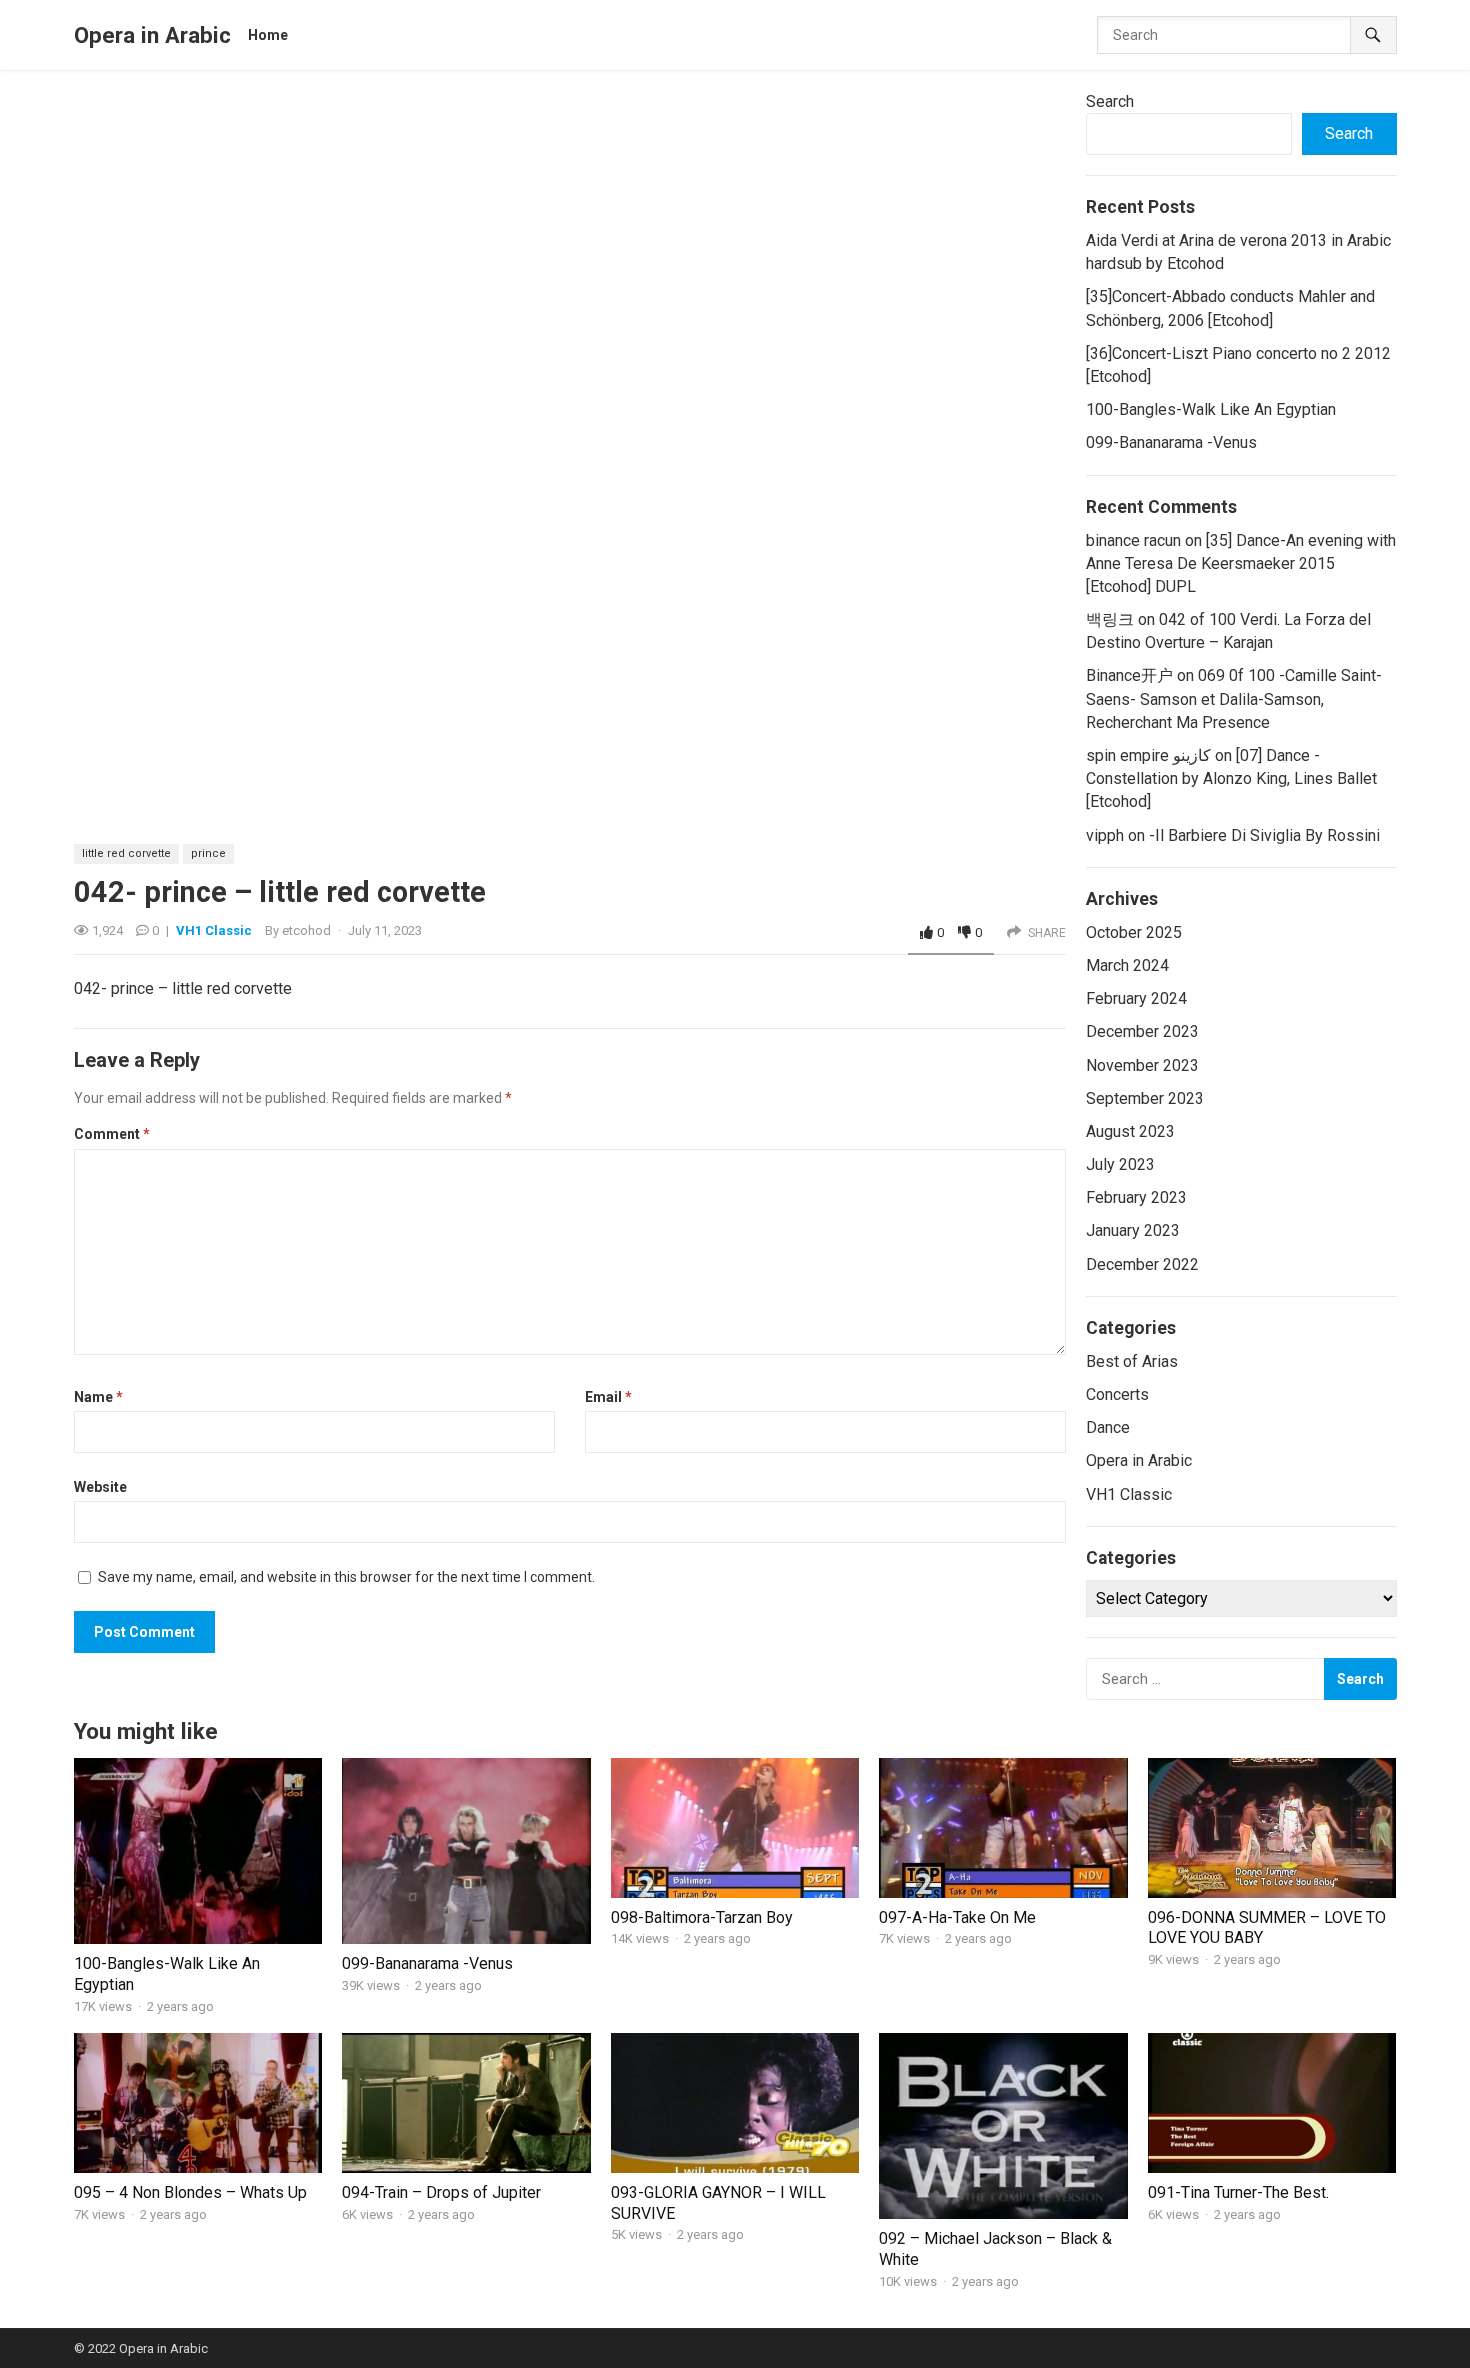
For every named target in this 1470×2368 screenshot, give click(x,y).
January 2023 (1133, 1230)
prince (208, 853)
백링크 (1110, 619)
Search (1110, 101)
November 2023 (1142, 1065)
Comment (112, 1134)
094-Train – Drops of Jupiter (441, 2192)
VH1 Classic (214, 930)
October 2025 (1134, 932)
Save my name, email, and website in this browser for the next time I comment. (346, 1577)
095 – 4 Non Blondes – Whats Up (190, 2192)
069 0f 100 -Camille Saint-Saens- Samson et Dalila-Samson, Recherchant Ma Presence (1234, 698)
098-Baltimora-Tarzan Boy (702, 1917)
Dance (1108, 1427)
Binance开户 (1129, 675)
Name (98, 1397)
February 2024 (1136, 998)
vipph (1105, 835)
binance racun (1133, 540)
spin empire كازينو (1148, 755)
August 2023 (1130, 1131)
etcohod (306, 930)
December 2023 (1142, 1031)
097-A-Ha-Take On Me (957, 1917)
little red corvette (126, 853)
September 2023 (1145, 1098)
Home (268, 35)
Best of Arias (1132, 1361)
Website (100, 1487)
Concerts (1117, 1394)
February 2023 (1136, 1197)
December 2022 (1142, 1264)
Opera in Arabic (152, 35)
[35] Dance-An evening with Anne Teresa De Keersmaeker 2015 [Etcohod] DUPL (1241, 563)
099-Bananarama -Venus (1171, 442)
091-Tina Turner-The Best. (1238, 2192)
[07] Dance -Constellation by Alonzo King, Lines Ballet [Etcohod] (1231, 778)
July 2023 (1120, 1164)
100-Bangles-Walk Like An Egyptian (1211, 409)
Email (608, 1397)
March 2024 (1127, 965)
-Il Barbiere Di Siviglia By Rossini (1264, 835)
